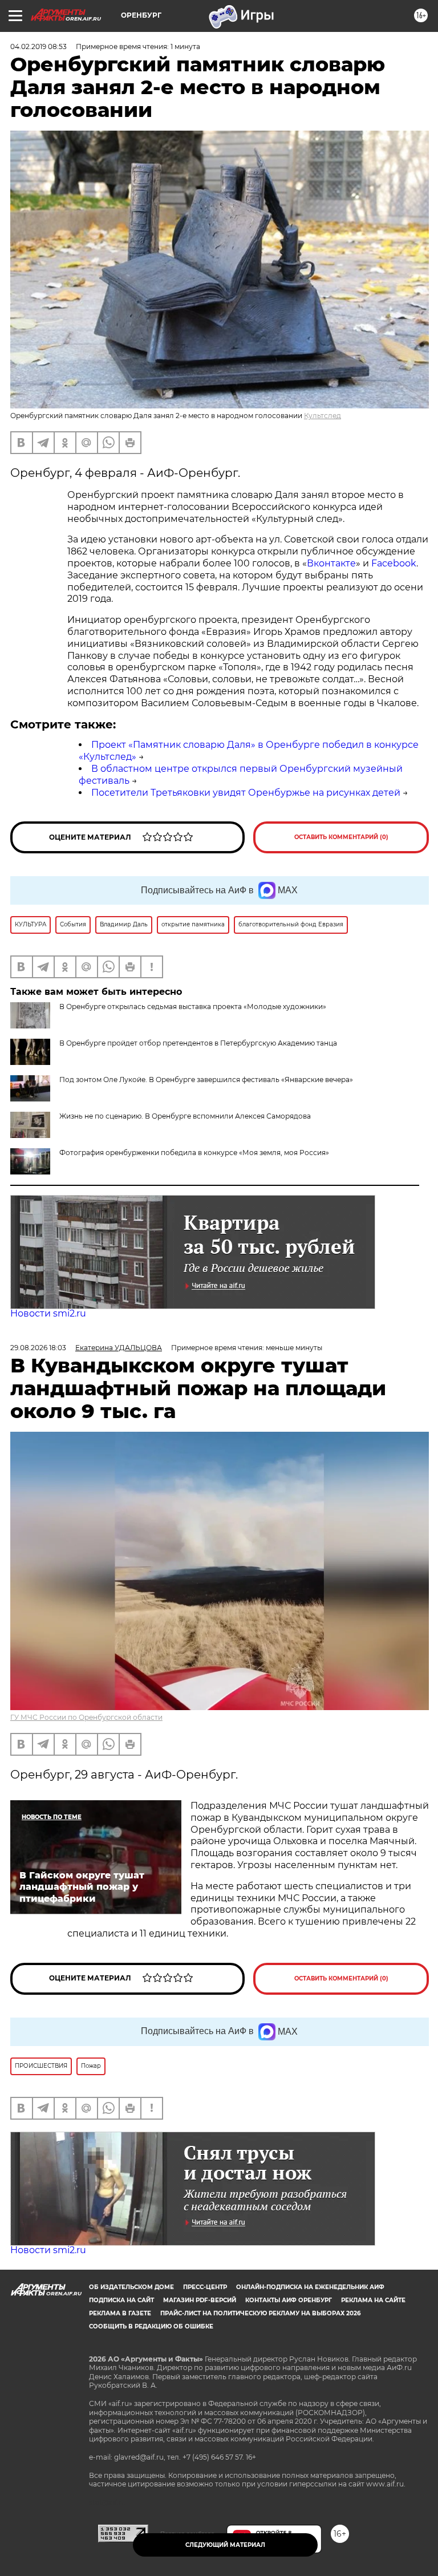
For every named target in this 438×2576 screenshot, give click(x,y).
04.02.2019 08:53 (38, 46)
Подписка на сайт (121, 2300)
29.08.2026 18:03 (38, 1348)
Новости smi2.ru (48, 1313)
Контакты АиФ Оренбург (289, 2300)
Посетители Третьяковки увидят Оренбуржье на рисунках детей (246, 793)
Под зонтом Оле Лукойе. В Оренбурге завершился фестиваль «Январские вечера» (206, 1080)
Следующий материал (225, 2545)
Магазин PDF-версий (200, 2300)
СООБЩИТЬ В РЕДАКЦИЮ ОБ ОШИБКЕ (151, 2326)
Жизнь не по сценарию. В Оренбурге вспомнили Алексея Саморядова (185, 1116)
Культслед (323, 416)
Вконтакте (331, 563)
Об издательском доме (131, 2287)
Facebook (394, 563)
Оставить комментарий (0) (341, 837)
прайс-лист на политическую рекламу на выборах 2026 (260, 2313)
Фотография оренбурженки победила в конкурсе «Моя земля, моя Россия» (194, 1153)
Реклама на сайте (373, 2300)
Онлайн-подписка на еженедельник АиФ (310, 2287)
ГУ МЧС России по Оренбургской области (86, 1717)
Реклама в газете (120, 2313)
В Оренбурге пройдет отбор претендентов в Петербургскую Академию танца (198, 1043)
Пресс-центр (205, 2287)
